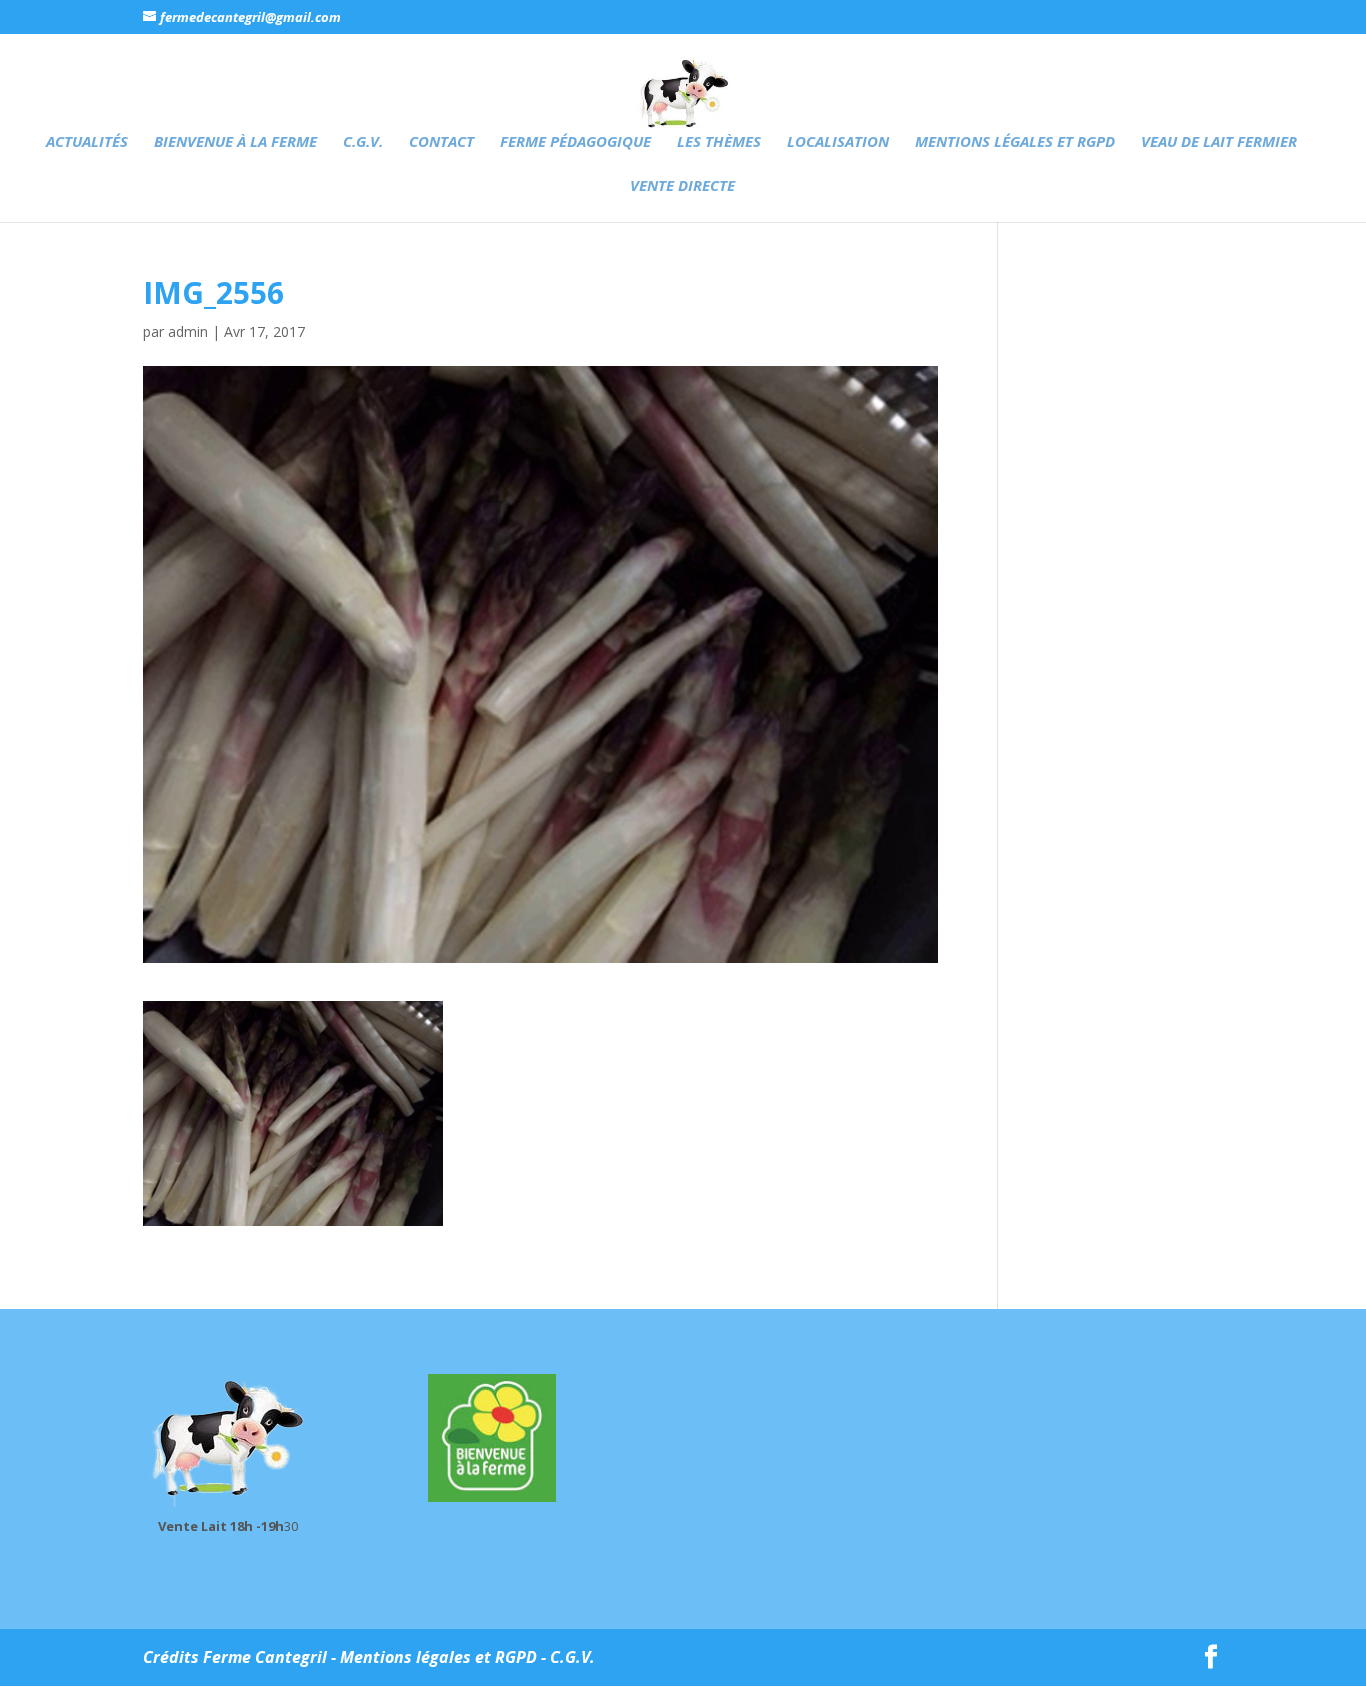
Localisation (838, 142)
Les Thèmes (719, 142)
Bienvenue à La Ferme (235, 142)
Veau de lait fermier (1219, 142)
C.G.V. (363, 142)
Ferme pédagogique (575, 142)
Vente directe (682, 186)
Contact (441, 142)
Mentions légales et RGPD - (445, 1657)
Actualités (87, 142)
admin (188, 331)
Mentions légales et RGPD (1015, 142)
